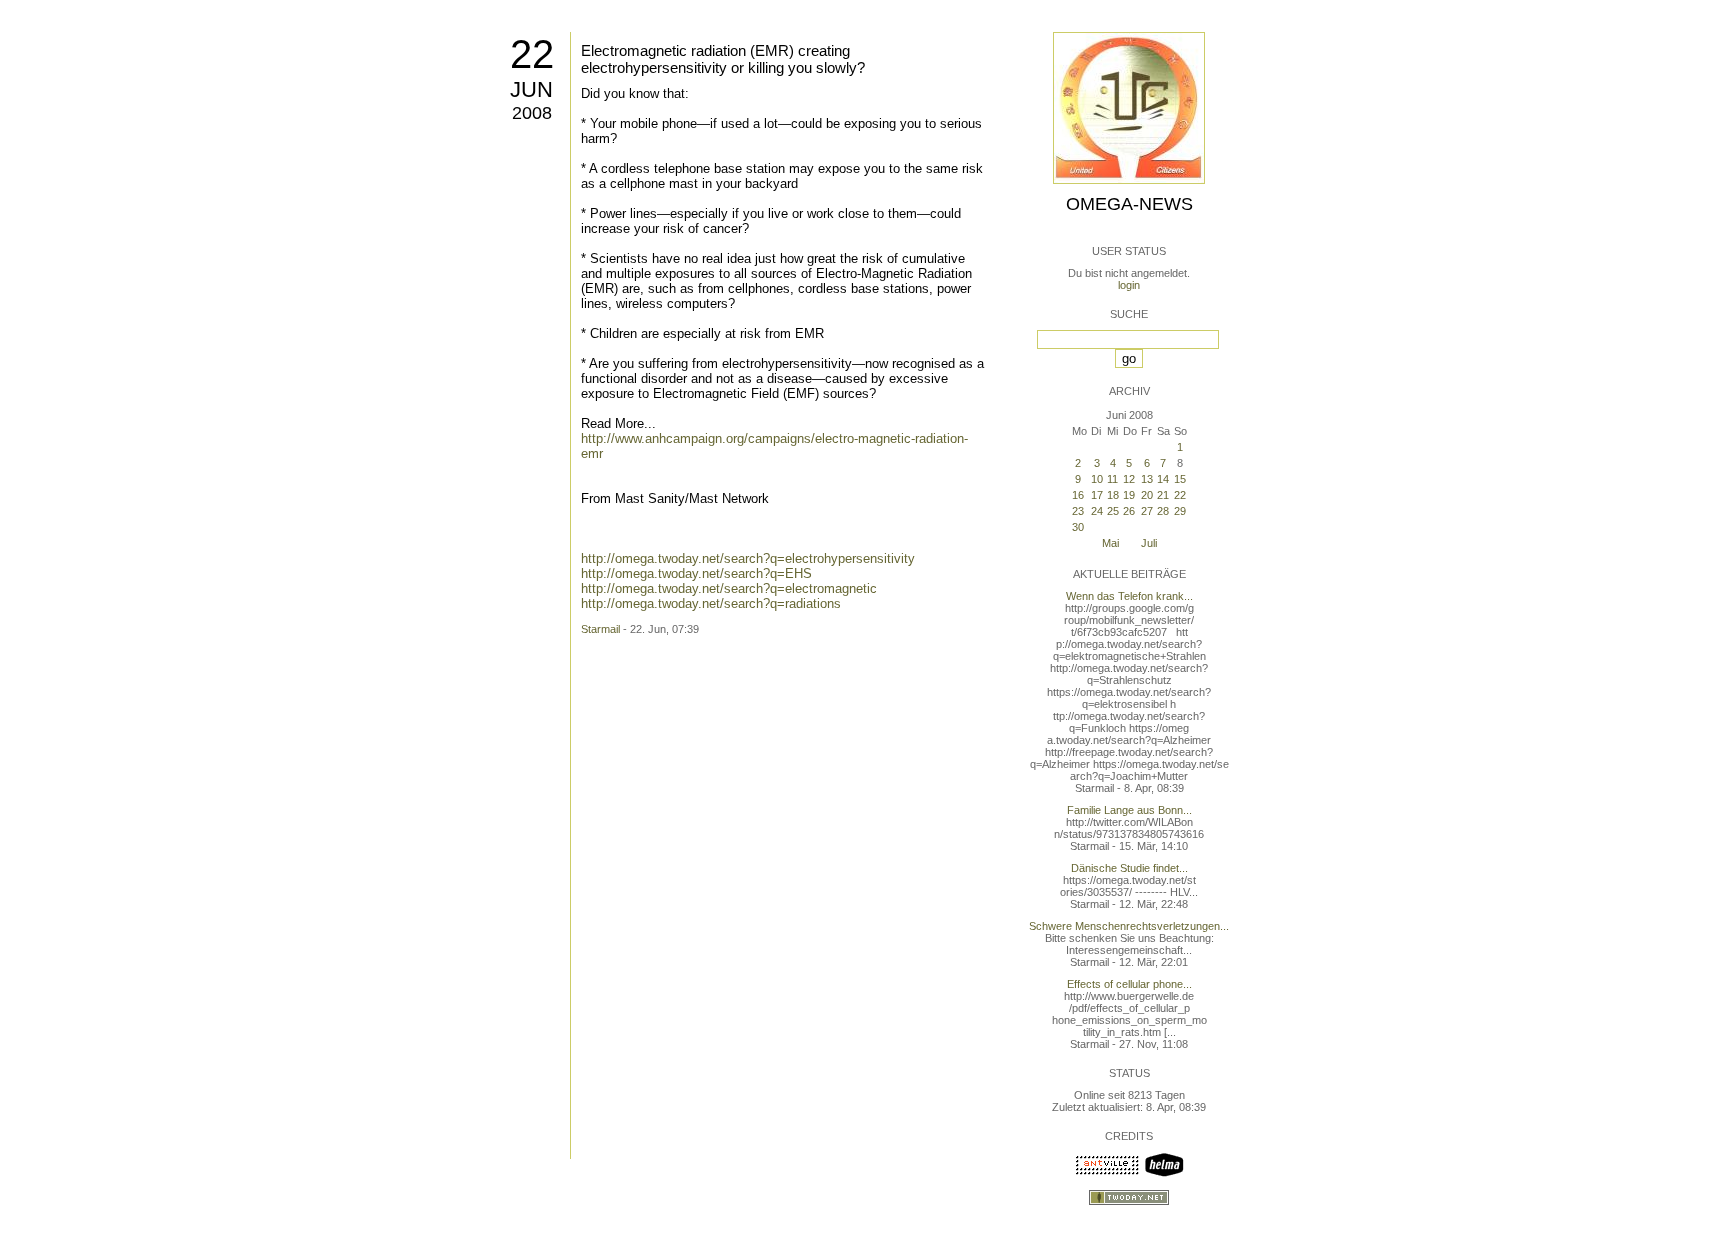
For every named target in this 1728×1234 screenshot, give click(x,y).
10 (1097, 479)
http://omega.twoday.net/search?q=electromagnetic (729, 588)
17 (1097, 495)
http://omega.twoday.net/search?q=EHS (696, 573)
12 (1129, 479)
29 (1180, 511)
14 (1163, 479)
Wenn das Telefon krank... (1129, 596)
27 (1147, 511)
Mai (1110, 543)
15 (1180, 479)
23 (1078, 511)
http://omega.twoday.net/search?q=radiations (711, 603)
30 (1078, 527)
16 (1078, 495)
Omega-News (1129, 204)
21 (1163, 495)
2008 (532, 113)
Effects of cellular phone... (1129, 984)
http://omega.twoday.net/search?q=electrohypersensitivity (748, 558)
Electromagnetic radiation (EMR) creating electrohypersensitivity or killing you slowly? (723, 59)
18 (1113, 495)
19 (1129, 495)
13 (1147, 479)
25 (1113, 511)
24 (1097, 511)
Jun (531, 89)
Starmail (600, 629)
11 (1112, 479)
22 (532, 54)
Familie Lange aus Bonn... (1129, 810)
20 (1147, 495)
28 (1163, 511)
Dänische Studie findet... (1129, 868)
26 (1129, 511)
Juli (1149, 543)
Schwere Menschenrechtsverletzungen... (1129, 926)
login (1129, 285)
